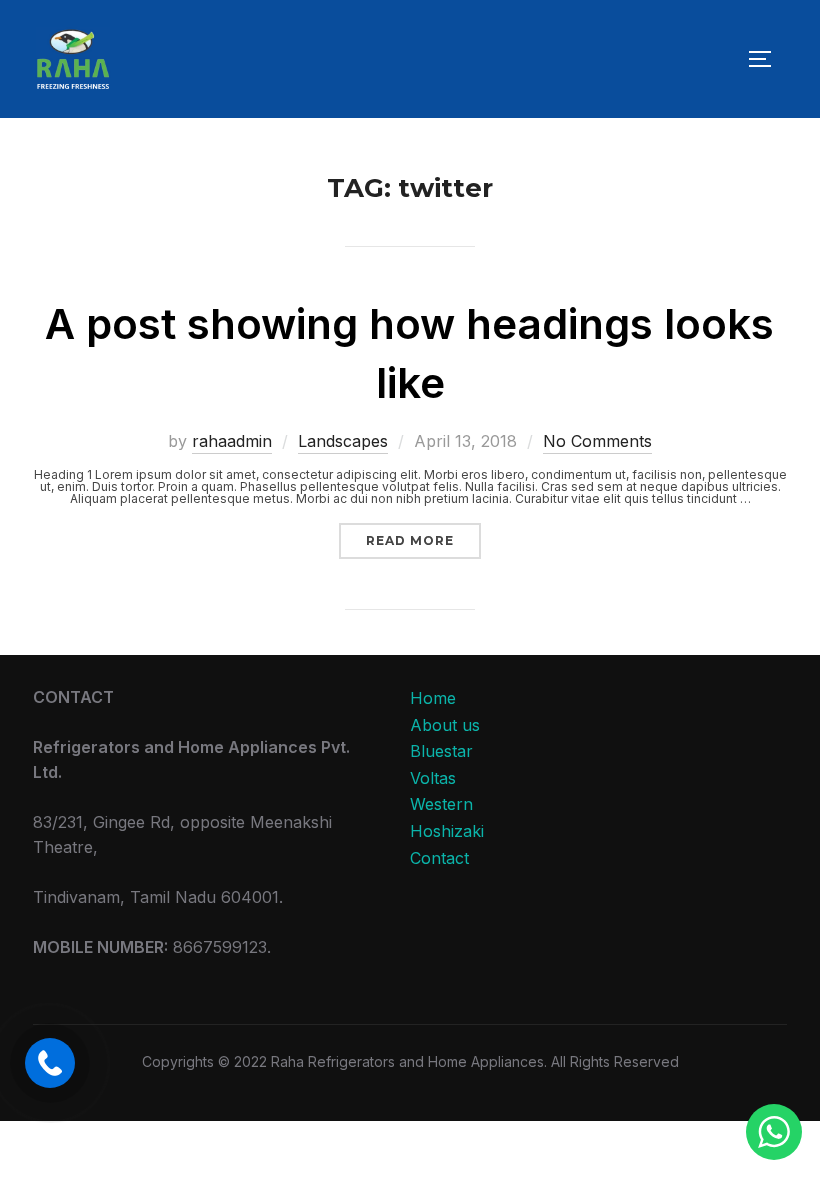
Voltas (433, 778)
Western (441, 804)
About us (445, 725)
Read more (423, 540)
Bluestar (441, 751)
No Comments (597, 441)
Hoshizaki (447, 831)
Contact (439, 858)
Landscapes (343, 441)
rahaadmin (232, 441)
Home (433, 698)
